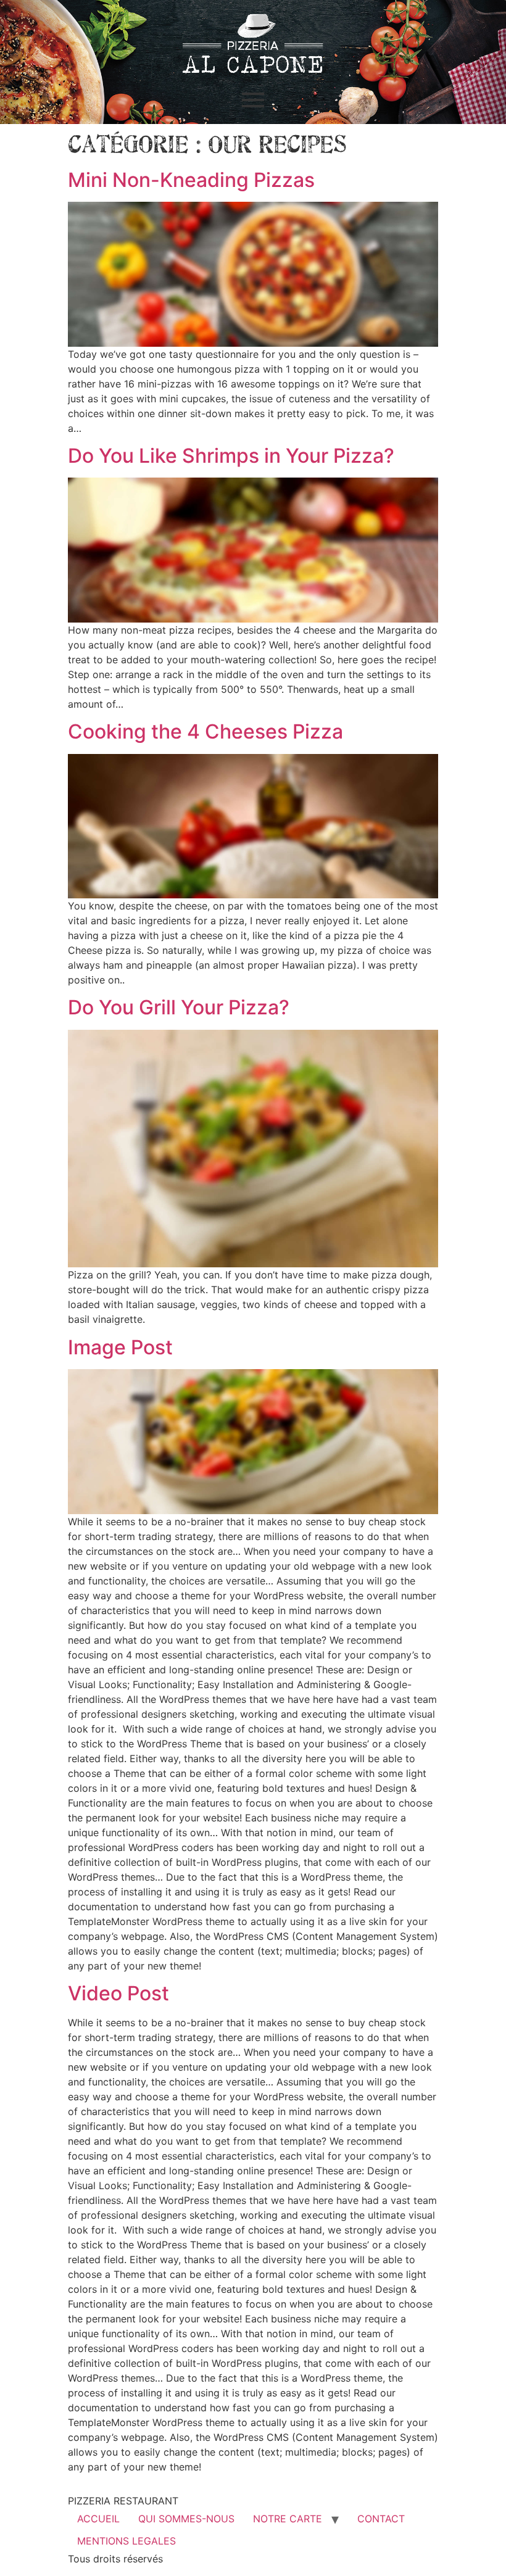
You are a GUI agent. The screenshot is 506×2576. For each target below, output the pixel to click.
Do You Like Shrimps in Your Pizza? (231, 456)
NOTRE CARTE (288, 2519)
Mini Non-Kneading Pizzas (191, 180)
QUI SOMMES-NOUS (186, 2519)
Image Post (120, 1347)
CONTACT (381, 2519)
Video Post (118, 1993)
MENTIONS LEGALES (126, 2541)
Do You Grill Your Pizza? (179, 1007)
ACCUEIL (98, 2519)
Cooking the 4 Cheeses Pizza (205, 731)
